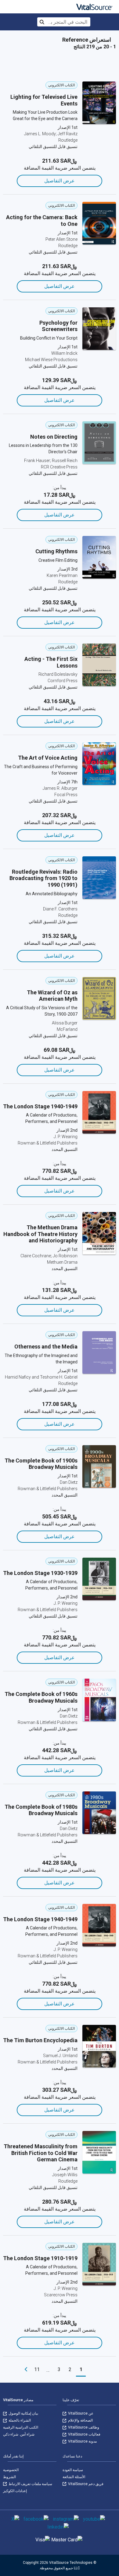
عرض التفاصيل (60, 181)
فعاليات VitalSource (84, 2434)
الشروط (9, 2477)
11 (37, 2369)
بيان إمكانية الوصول (23, 2413)
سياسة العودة (73, 2470)
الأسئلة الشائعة (74, 2477)
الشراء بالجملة (19, 2420)
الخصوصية (11, 2470)
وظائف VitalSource (83, 2427)
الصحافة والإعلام (80, 2420)
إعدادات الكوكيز (15, 2491)
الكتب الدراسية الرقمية (21, 2427)
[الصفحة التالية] (26, 2370)
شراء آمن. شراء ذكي (19, 2434)
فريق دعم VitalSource (85, 2484)
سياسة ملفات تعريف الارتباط (30, 2484)
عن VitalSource (80, 2413)
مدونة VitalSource (82, 2441)
